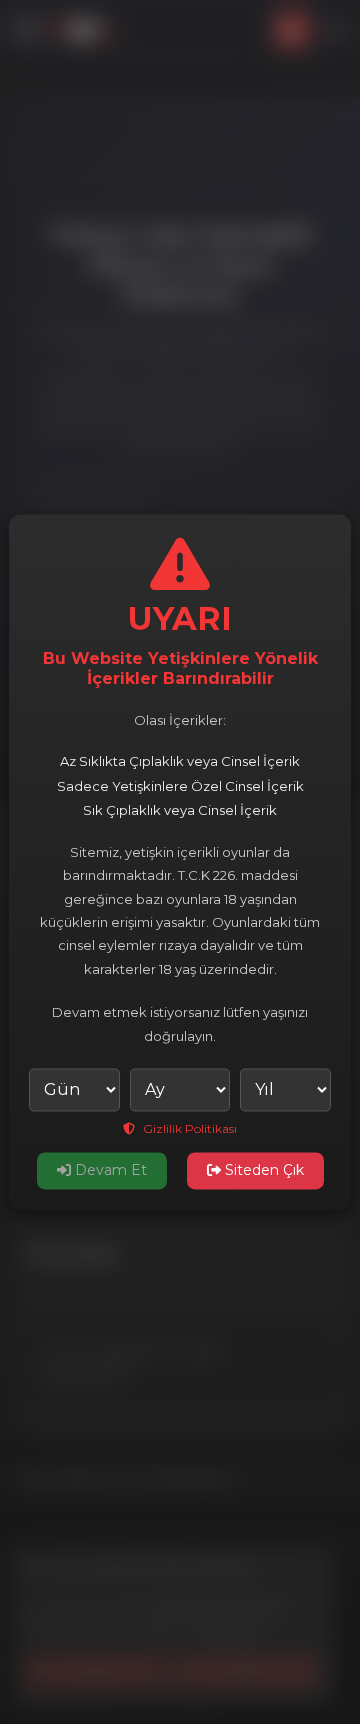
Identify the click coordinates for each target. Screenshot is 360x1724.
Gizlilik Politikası (188, 1128)
